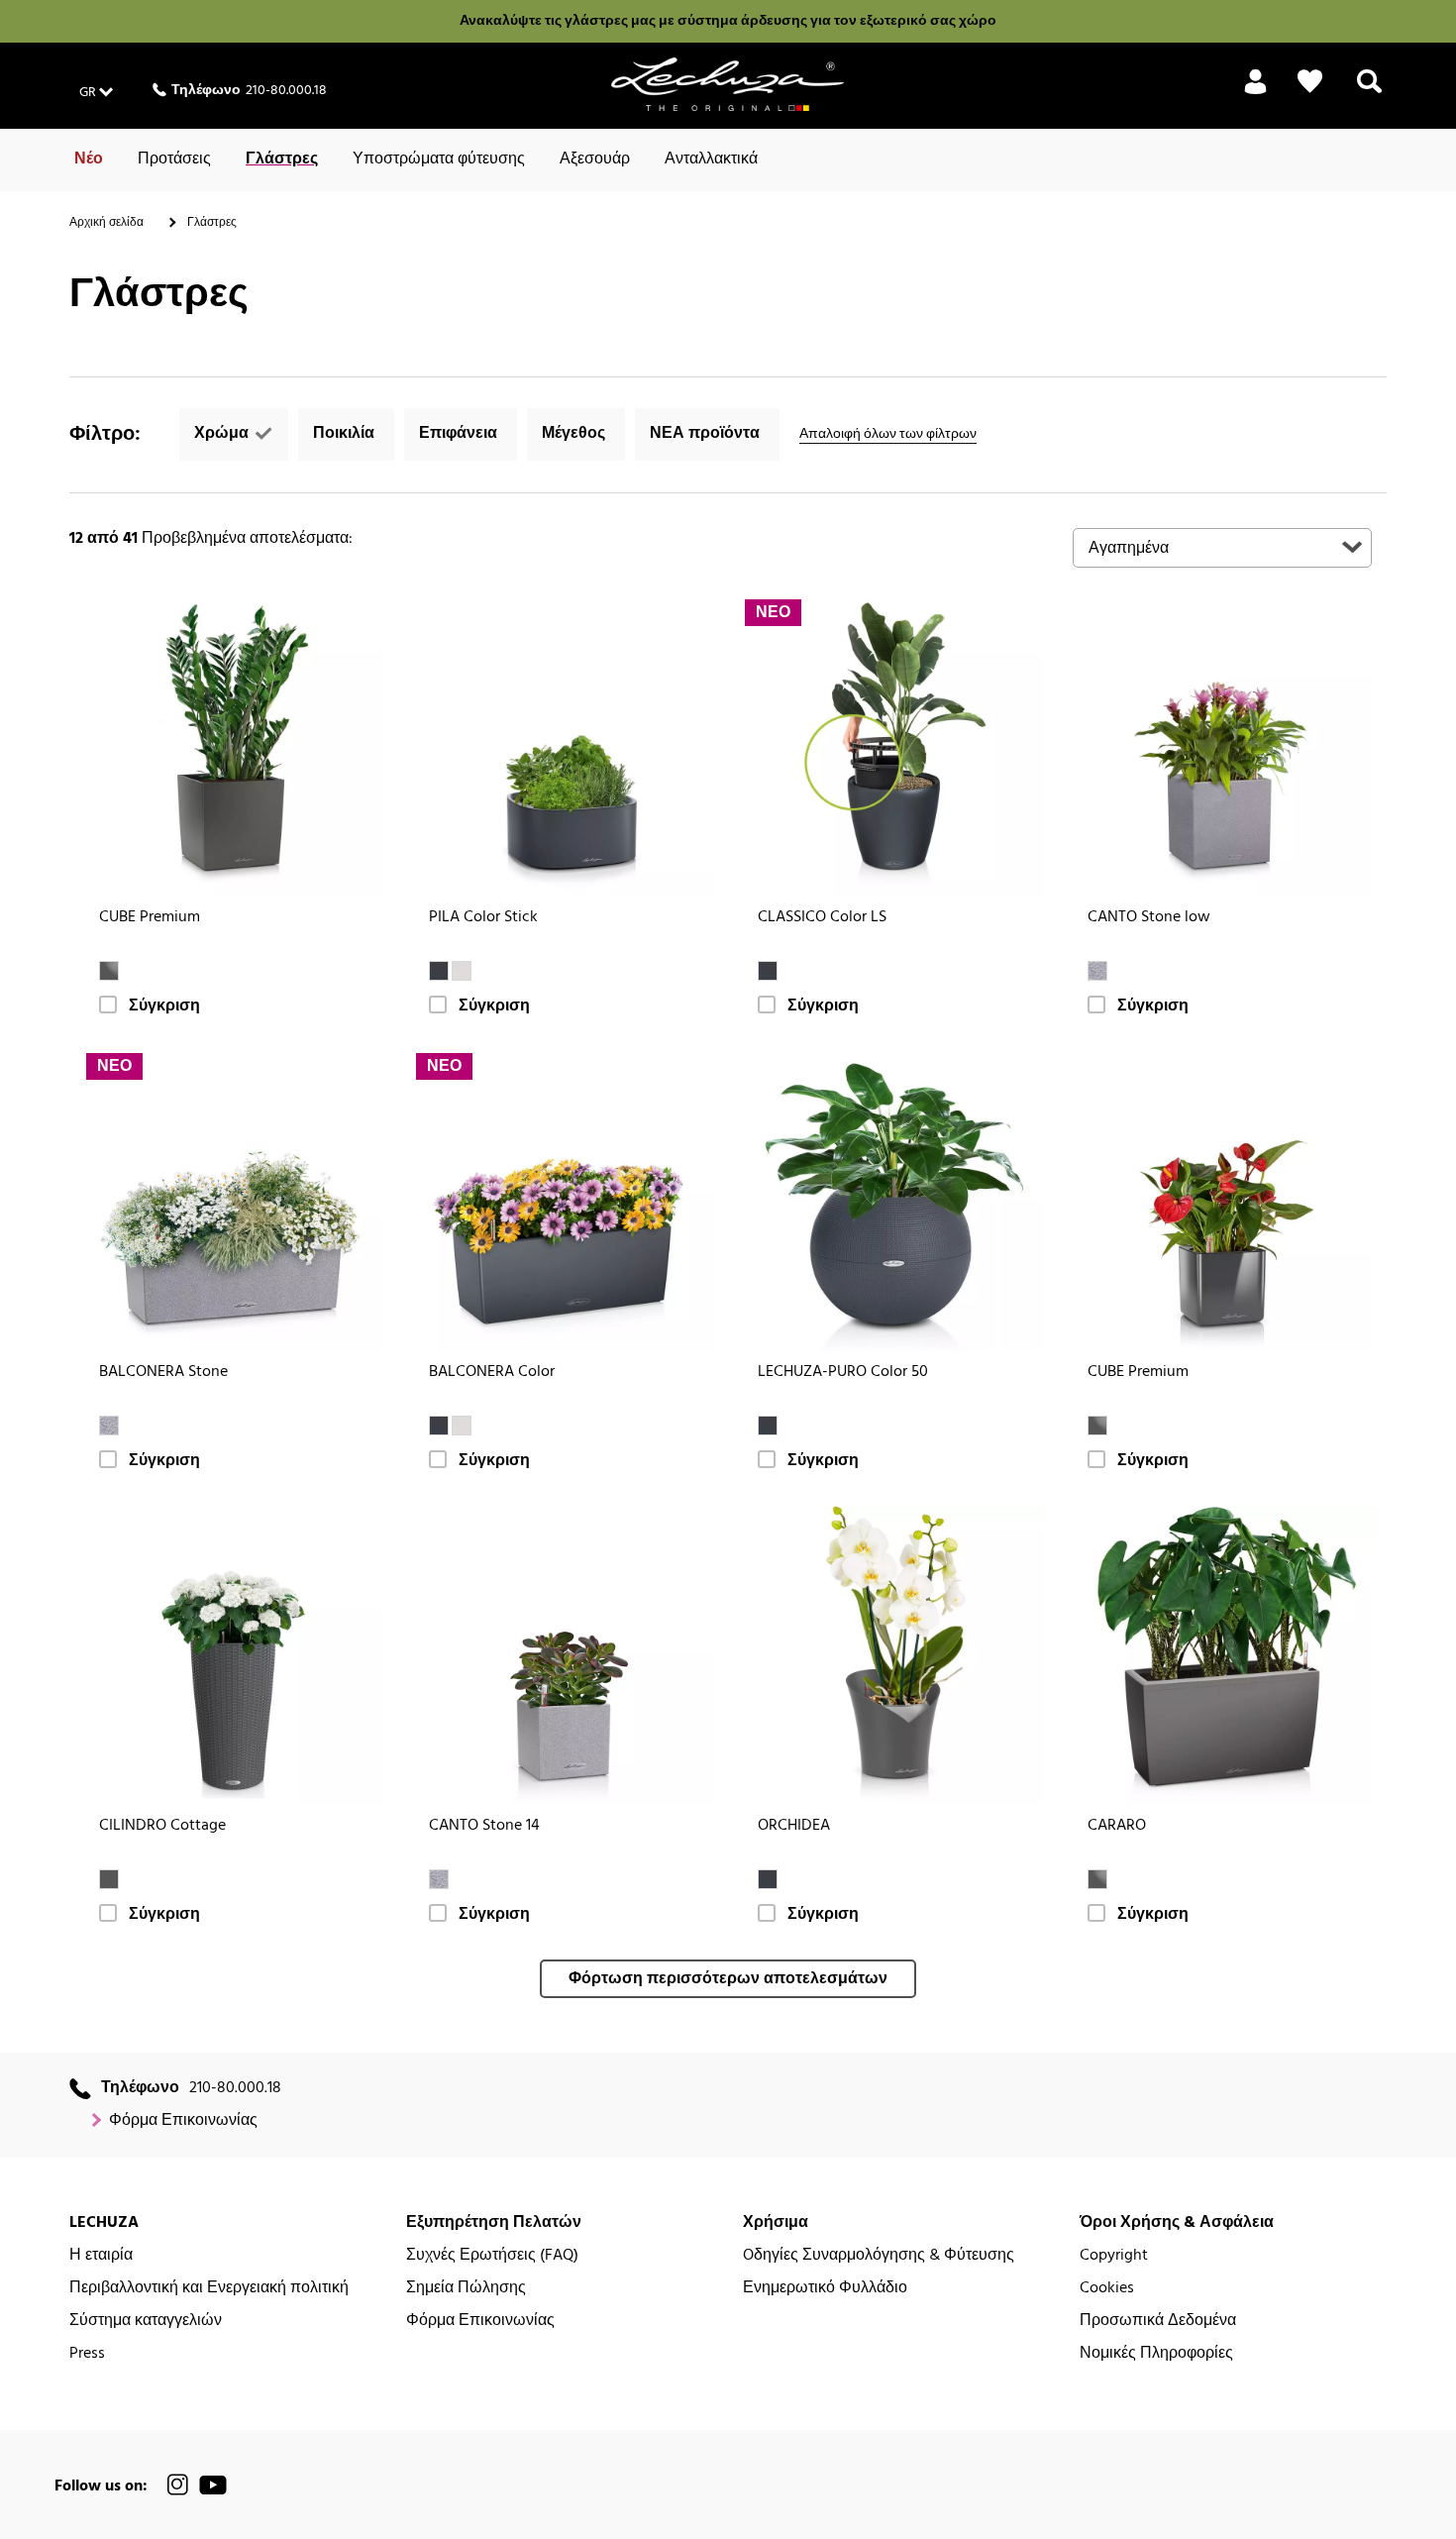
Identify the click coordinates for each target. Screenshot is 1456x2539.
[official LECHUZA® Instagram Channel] (178, 2485)
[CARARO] (1223, 1656)
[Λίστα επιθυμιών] (1310, 82)
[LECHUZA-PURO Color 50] (893, 1201)
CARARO (1117, 1826)
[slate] (439, 971)
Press (87, 2354)
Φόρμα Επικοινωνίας (183, 2121)
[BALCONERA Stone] (234, 1201)
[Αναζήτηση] (1369, 93)
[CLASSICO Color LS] (893, 747)
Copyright (1114, 2256)
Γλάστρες (282, 159)
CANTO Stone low (1149, 918)
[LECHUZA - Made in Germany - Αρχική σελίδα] (728, 84)
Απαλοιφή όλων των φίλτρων (888, 434)
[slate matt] (768, 1879)
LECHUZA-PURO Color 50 (843, 1373)
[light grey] (462, 971)
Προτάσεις (174, 159)
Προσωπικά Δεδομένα (1158, 2322)
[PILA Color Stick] (564, 747)
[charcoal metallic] (109, 971)
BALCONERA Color (492, 1373)
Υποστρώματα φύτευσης (439, 159)
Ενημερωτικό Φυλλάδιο (825, 2289)
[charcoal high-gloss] (1097, 1426)
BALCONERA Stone (163, 1373)
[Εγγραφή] (1255, 93)
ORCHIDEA (794, 1826)
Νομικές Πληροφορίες (1156, 2354)
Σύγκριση (164, 1007)
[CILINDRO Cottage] (234, 1656)
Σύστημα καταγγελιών (146, 2322)
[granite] (109, 1879)
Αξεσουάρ (595, 159)
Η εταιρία (101, 2256)
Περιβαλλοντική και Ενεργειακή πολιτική (209, 2289)
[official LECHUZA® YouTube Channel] (213, 2485)
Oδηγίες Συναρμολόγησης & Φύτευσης (879, 2256)
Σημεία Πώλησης (466, 2289)
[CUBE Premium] (234, 747)
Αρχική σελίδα (106, 223)
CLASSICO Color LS (822, 918)
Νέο (89, 159)
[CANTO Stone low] (1223, 747)
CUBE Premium (150, 918)
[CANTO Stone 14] (564, 1656)
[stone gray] (1097, 971)
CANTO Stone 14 (484, 1826)
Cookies (1107, 2289)
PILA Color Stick (483, 918)
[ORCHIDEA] (893, 1656)
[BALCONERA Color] (564, 1201)
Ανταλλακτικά (711, 159)
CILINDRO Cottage (162, 1826)
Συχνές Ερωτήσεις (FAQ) (492, 2256)
